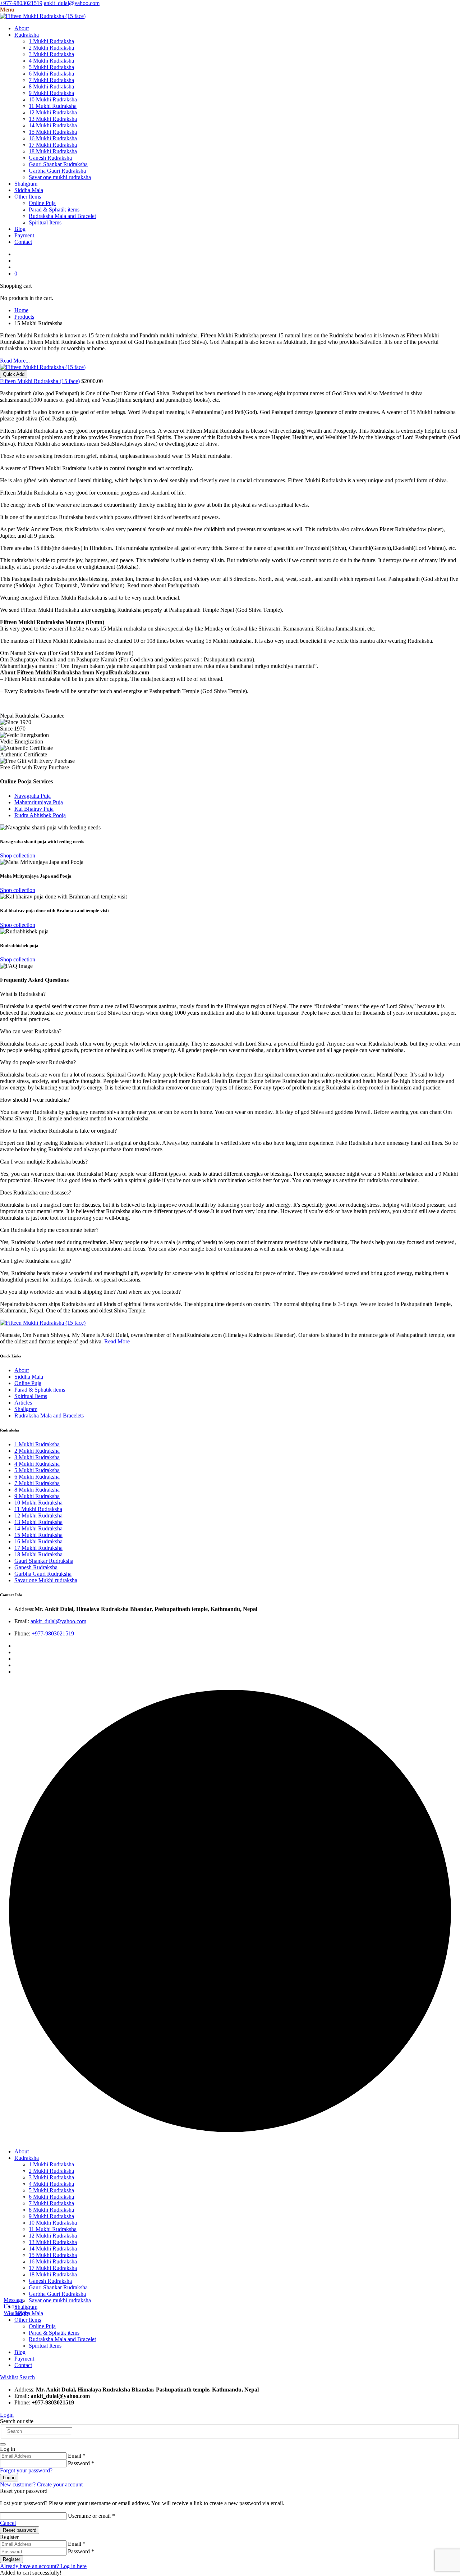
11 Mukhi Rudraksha (53, 106)
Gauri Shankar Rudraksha (58, 164)
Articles (23, 1403)
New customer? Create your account (41, 2484)
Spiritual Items (45, 222)
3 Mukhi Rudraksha (51, 54)
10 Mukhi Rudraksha (53, 99)
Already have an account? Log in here (43, 2566)
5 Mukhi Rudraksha (51, 67)
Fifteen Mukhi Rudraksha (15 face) (40, 381)
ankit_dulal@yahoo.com (72, 3)
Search (27, 2377)
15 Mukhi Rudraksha (53, 132)
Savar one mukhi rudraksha (60, 177)
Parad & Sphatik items (54, 210)
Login (7, 2415)
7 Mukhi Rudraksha (51, 80)
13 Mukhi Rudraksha (53, 119)
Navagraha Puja (33, 796)
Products (24, 317)
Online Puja (42, 203)
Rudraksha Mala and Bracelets (49, 1416)
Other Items (28, 197)
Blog (20, 229)
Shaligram (26, 184)
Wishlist (9, 2377)
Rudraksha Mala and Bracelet (62, 216)
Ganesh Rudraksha (50, 158)
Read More (117, 1341)
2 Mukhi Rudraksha (51, 48)
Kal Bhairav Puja (34, 809)
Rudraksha (27, 35)
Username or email (91, 2516)
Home (21, 310)
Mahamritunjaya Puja (39, 802)
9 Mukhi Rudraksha (51, 93)
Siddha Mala (29, 190)
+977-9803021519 (21, 3)
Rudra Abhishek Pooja (40, 815)
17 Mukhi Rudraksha (53, 145)
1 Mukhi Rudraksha (51, 41)
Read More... (15, 361)
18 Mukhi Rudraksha (53, 151)
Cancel (8, 2523)
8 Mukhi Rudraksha (51, 87)
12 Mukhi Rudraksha (53, 112)
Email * (77, 2456)
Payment (24, 235)
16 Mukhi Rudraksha (53, 138)
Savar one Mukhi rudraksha (46, 1580)
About (22, 28)
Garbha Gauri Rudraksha (57, 171)
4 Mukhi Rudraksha (51, 61)
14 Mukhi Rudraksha (53, 125)
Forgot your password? (26, 2470)
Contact (23, 242)
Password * (81, 2463)
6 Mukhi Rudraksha (51, 74)
